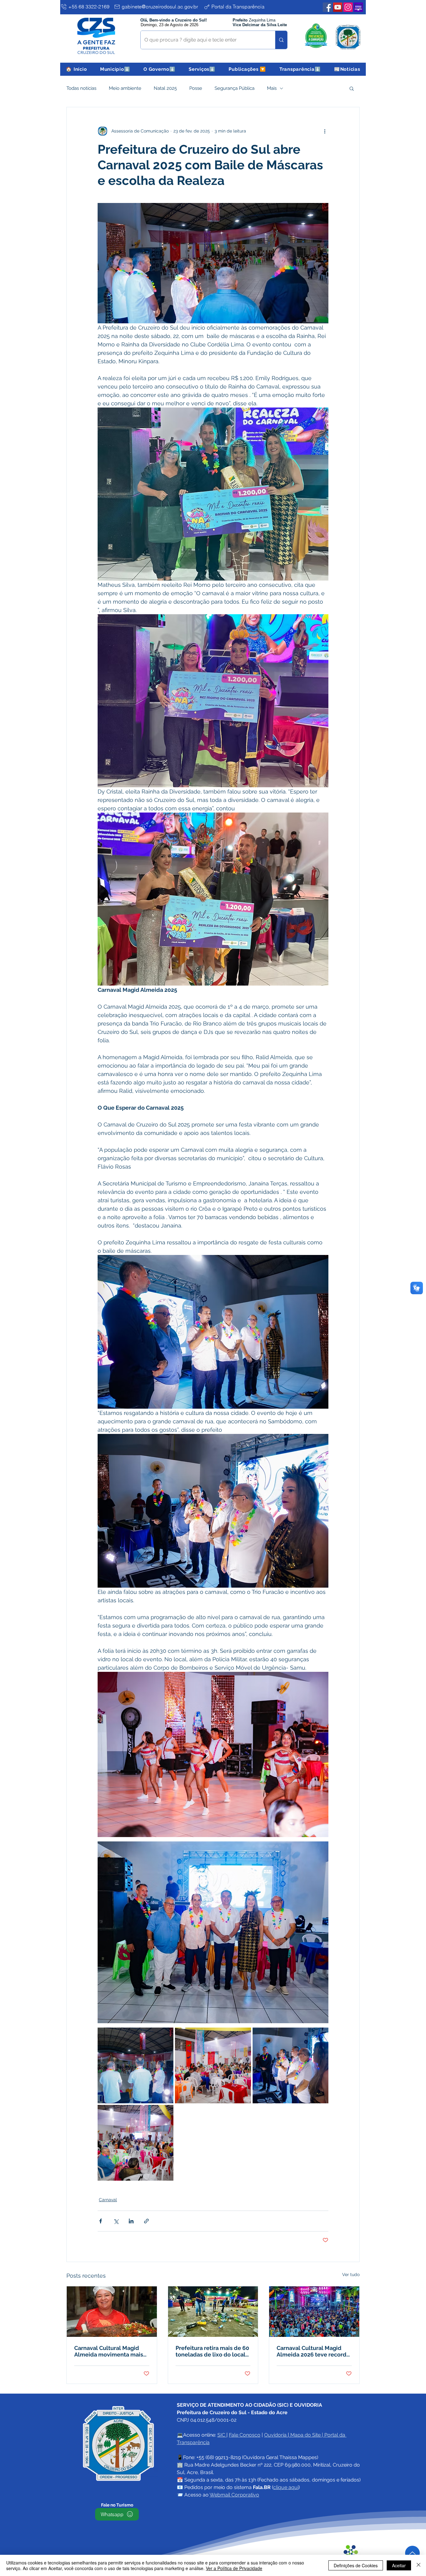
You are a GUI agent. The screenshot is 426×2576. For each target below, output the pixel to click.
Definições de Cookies (356, 2565)
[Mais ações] (325, 131)
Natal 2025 (165, 88)
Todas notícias (81, 88)
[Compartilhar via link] (146, 2221)
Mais (272, 88)
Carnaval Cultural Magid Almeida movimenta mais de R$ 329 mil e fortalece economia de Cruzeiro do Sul (109, 2351)
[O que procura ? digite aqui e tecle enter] (281, 40)
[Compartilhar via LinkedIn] (131, 2221)
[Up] (412, 2553)
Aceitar (399, 2565)
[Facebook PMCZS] (327, 7)
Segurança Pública (235, 88)
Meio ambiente (125, 88)
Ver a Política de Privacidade (234, 2568)
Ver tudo (351, 2275)
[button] (115, 69)
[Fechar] (419, 2565)
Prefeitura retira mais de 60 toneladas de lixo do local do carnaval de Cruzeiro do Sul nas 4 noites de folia (212, 2351)
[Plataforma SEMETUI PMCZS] (358, 7)
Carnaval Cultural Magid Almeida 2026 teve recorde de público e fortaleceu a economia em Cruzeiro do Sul (313, 2351)
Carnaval (108, 2200)
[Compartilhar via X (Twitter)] (116, 2221)
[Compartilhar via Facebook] (101, 2221)
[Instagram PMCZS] (348, 7)
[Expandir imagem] (136, 2065)
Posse (196, 88)
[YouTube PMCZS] (338, 7)
